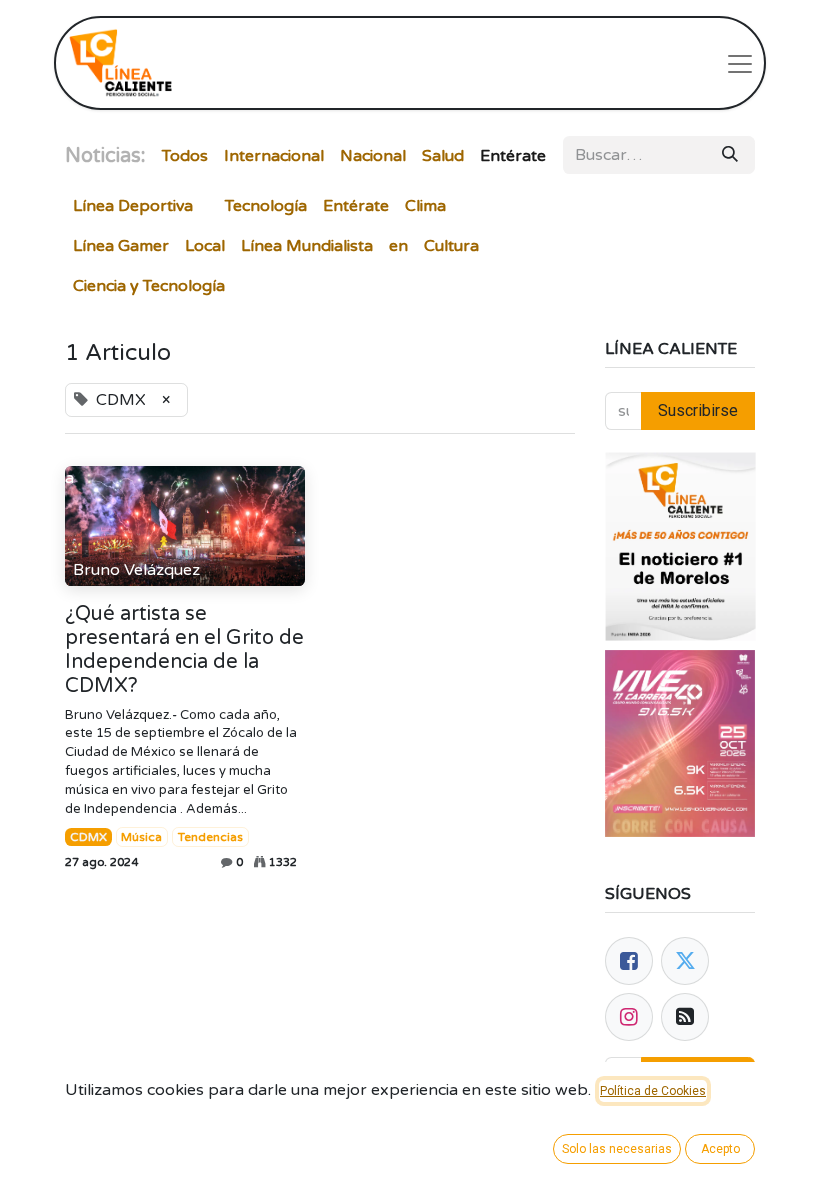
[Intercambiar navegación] (740, 63)
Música (141, 837)
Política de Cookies (653, 1091)
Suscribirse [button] (698, 410)
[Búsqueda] (730, 155)
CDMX (88, 837)
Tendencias (210, 837)
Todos (185, 156)
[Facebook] (629, 961)
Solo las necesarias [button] (617, 1149)
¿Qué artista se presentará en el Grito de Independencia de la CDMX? (184, 650)
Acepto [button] (720, 1149)
